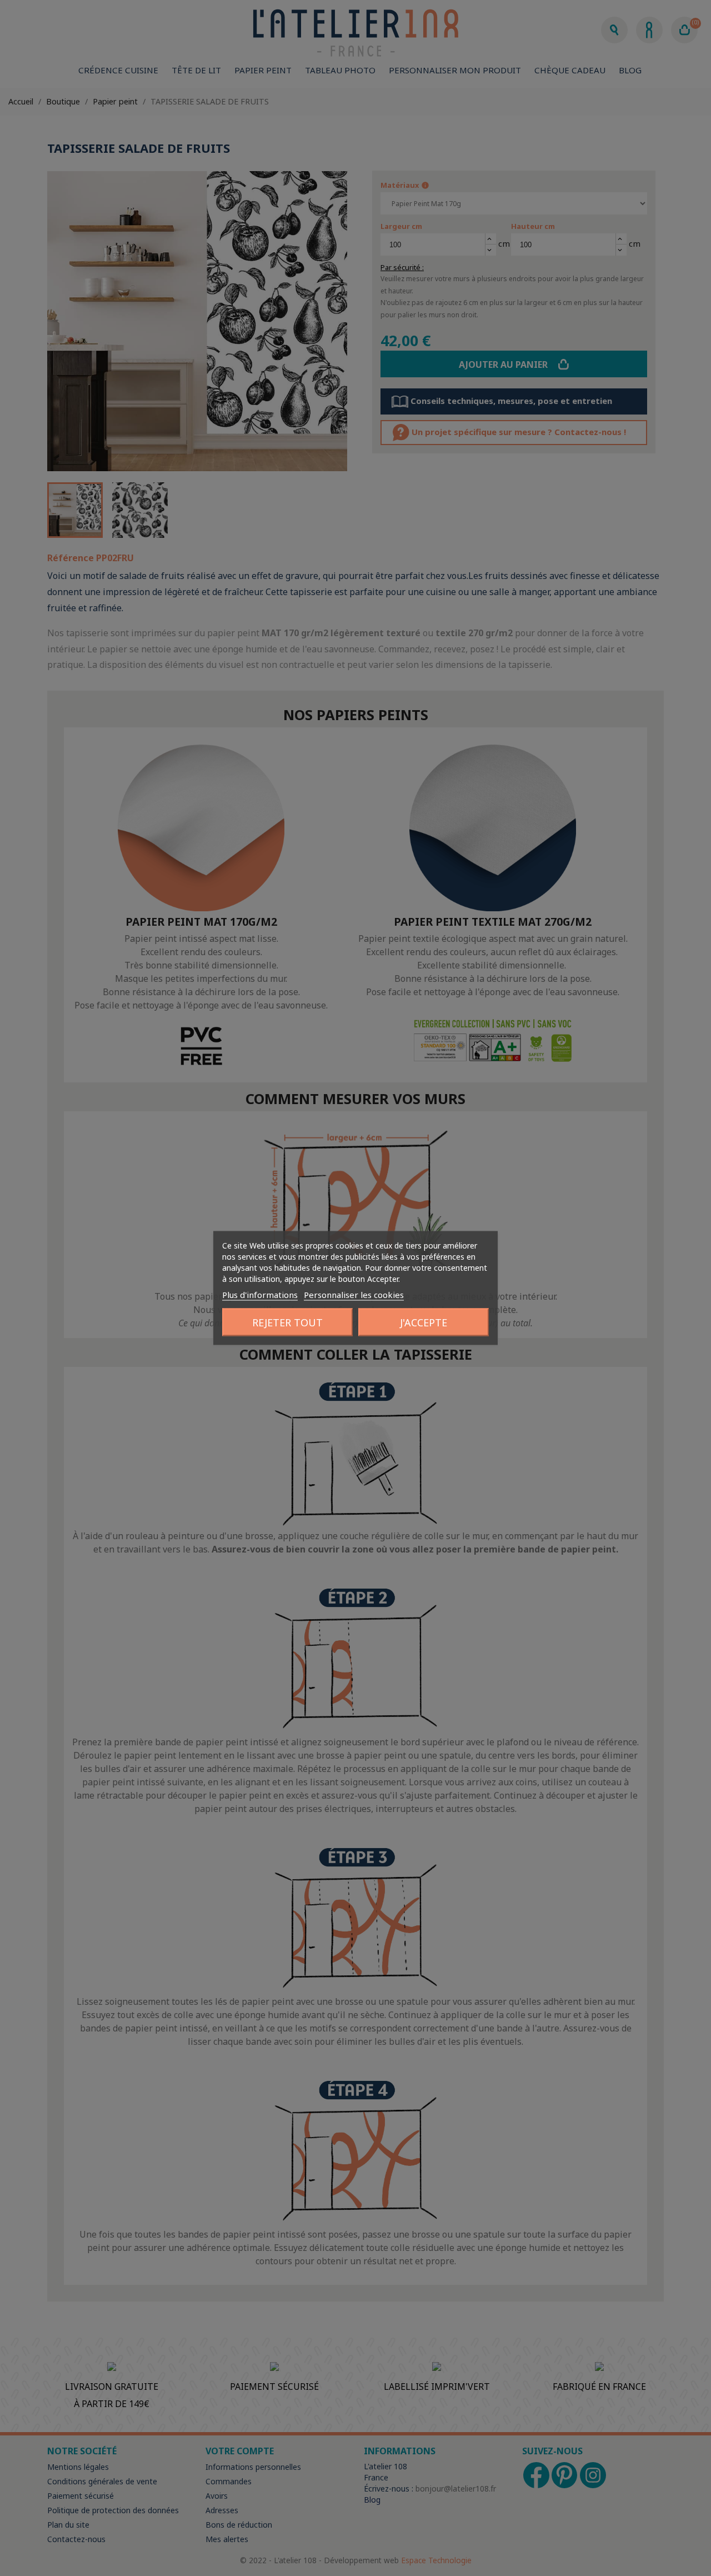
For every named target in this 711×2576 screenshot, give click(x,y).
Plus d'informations (260, 1295)
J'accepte (424, 1322)
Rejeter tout (287, 1322)
